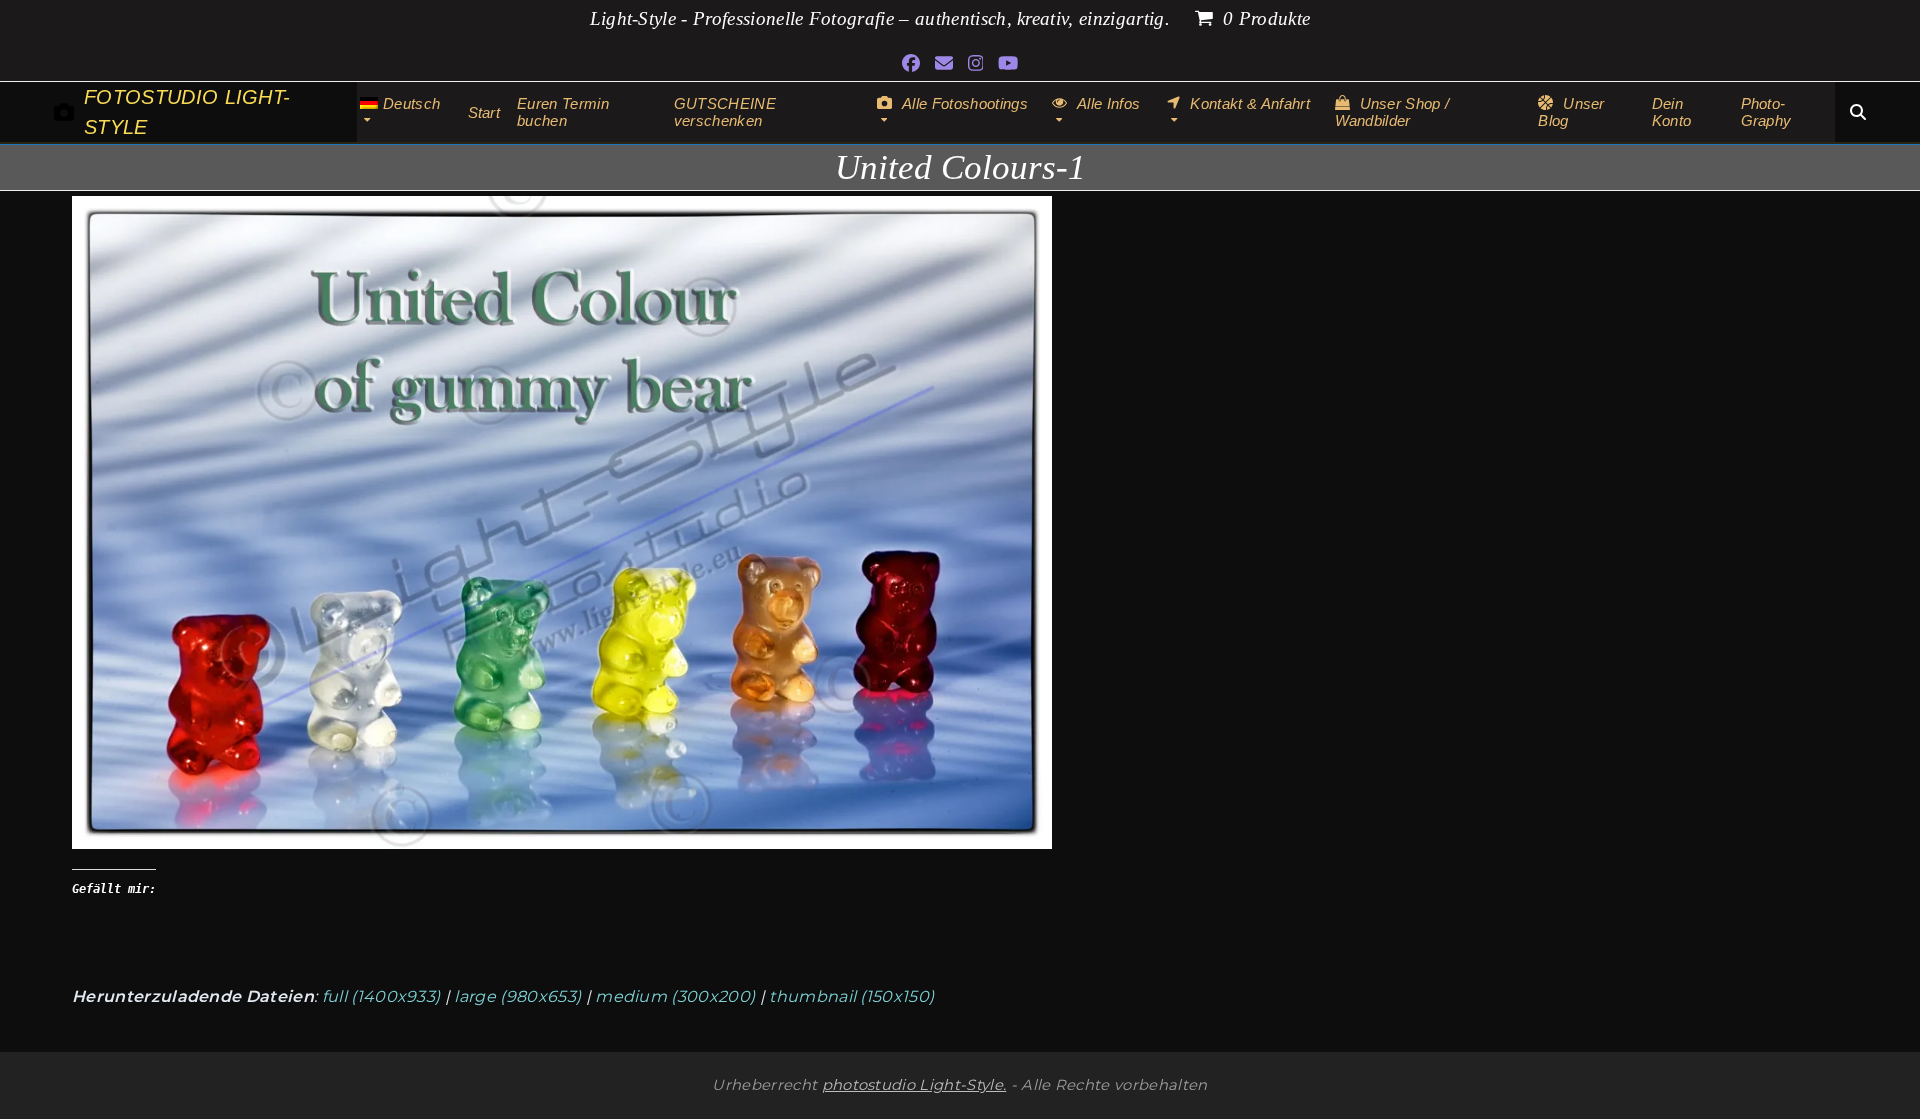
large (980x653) (517, 996)
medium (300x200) (675, 996)
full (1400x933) (381, 996)
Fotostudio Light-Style (187, 112)
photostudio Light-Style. (914, 1085)
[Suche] (1858, 112)
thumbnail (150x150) (851, 996)
